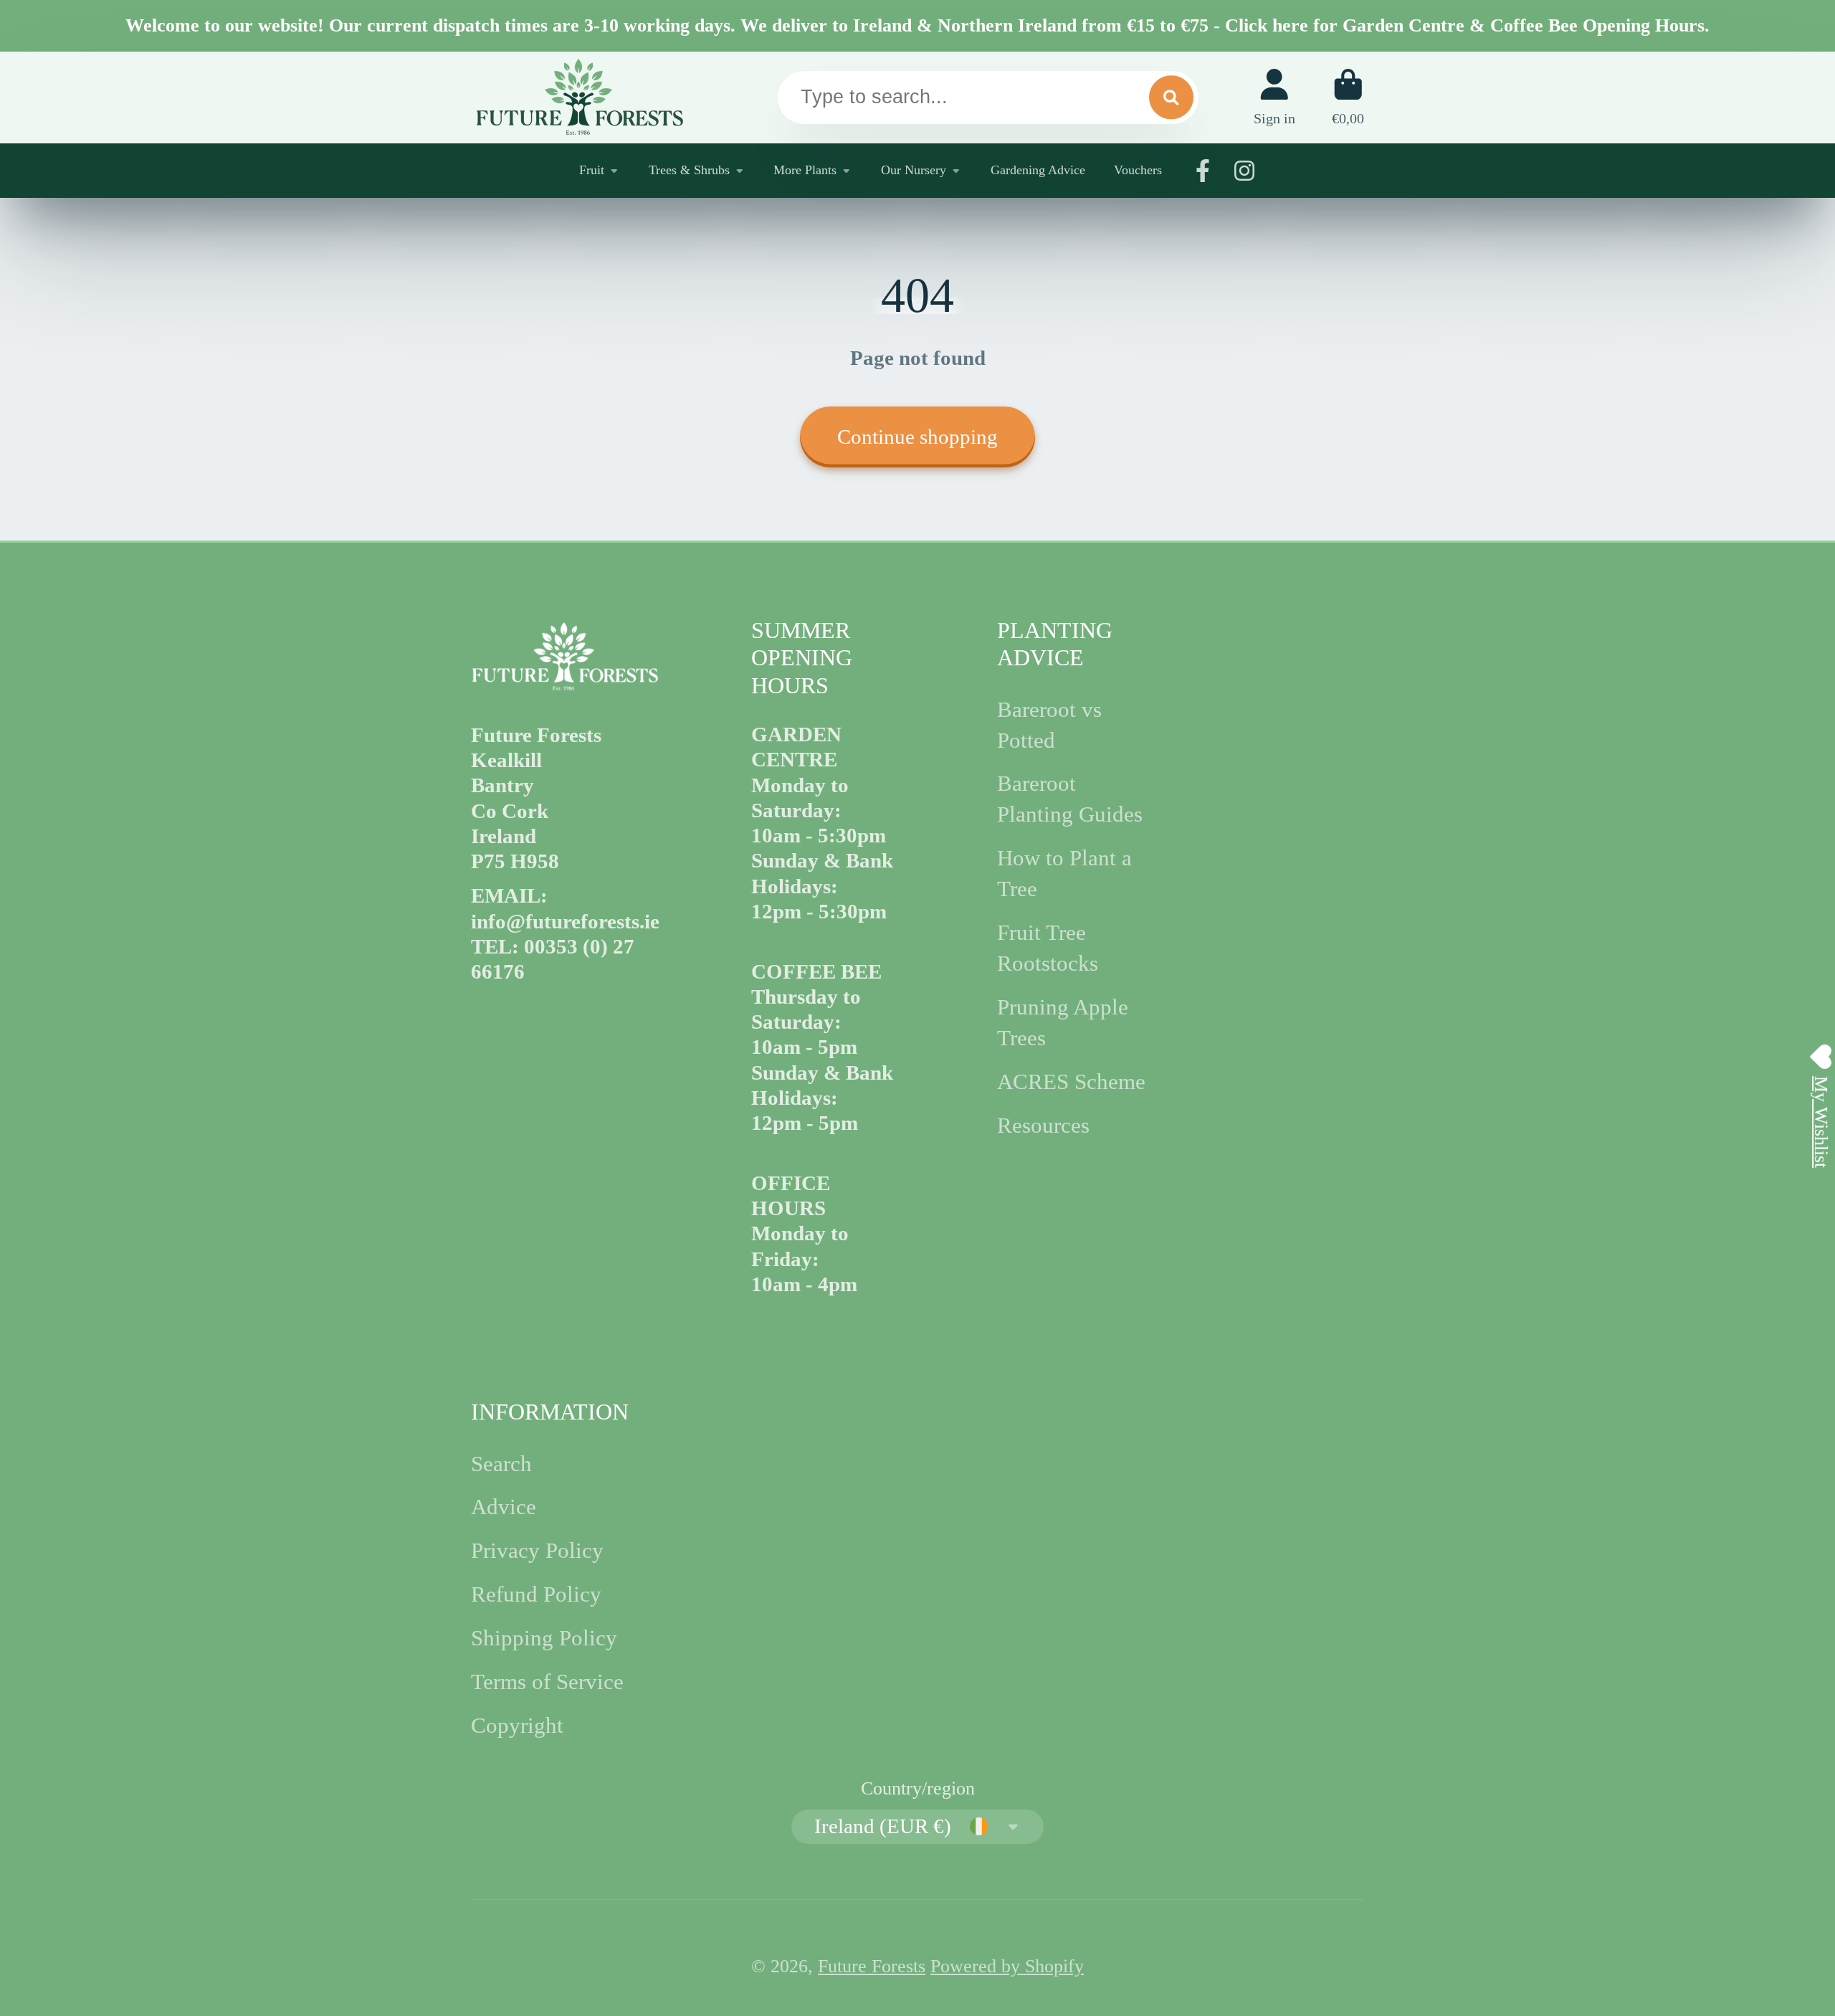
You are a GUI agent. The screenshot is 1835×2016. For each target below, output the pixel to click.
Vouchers (1138, 170)
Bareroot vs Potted (1049, 725)
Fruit (592, 170)
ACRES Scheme (1071, 1082)
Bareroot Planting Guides (1070, 799)
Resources (1043, 1126)
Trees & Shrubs (689, 170)
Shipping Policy (544, 1638)
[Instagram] (1244, 171)
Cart (1348, 97)
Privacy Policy (537, 1551)
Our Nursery (914, 170)
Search (501, 1464)
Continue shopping (917, 437)
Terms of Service (547, 1682)
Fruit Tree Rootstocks (1048, 948)
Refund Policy (536, 1594)
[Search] (1171, 97)
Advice (504, 1507)
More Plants (805, 170)
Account (1274, 97)
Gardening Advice (1038, 170)
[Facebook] (1203, 171)
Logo (578, 97)
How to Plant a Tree (1064, 874)
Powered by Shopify (1007, 1966)
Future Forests (872, 1966)
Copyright (517, 1726)
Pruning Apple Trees (1063, 1023)
